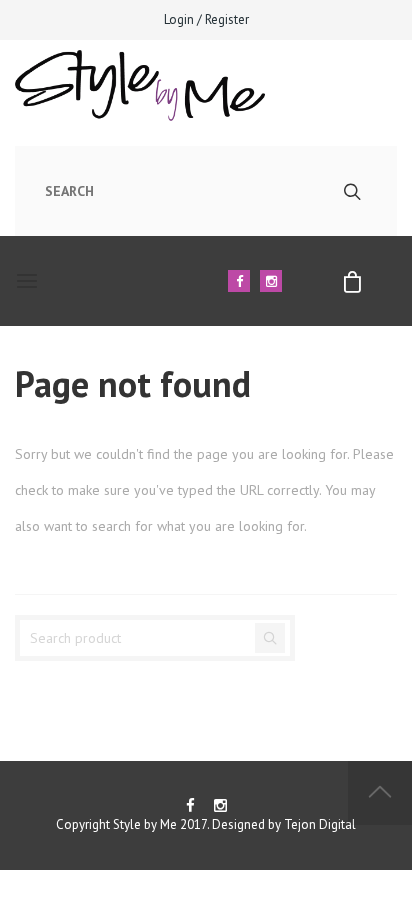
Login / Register (206, 19)
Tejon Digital (320, 824)
